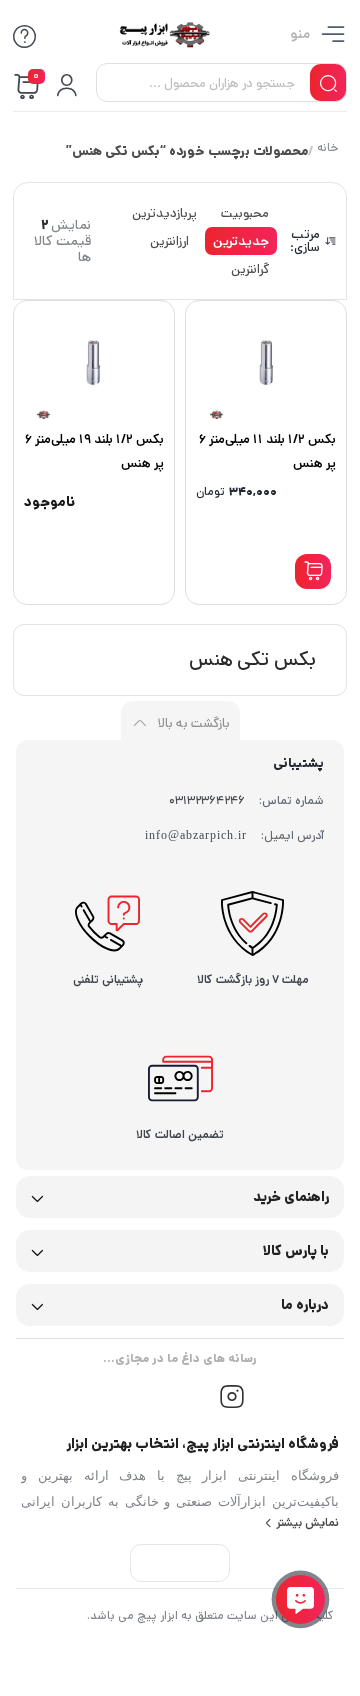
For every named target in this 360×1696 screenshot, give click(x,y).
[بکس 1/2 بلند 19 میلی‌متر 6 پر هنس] (94, 362)
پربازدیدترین (164, 213)
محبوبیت (245, 213)
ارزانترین (169, 241)
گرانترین (250, 269)
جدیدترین (241, 241)
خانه (326, 149)
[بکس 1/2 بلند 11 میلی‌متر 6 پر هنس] (266, 362)
